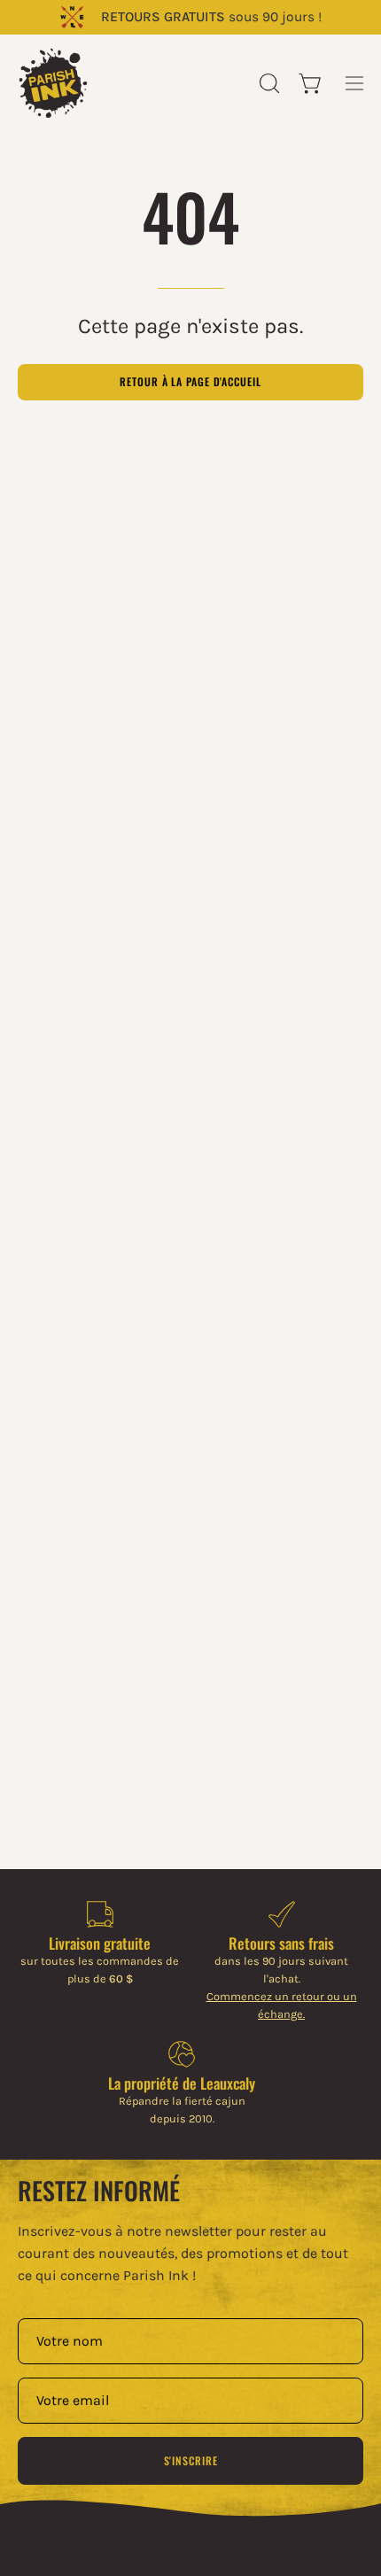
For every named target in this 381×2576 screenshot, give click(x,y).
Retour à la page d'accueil (190, 381)
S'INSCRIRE (191, 2460)
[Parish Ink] (53, 83)
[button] (268, 83)
